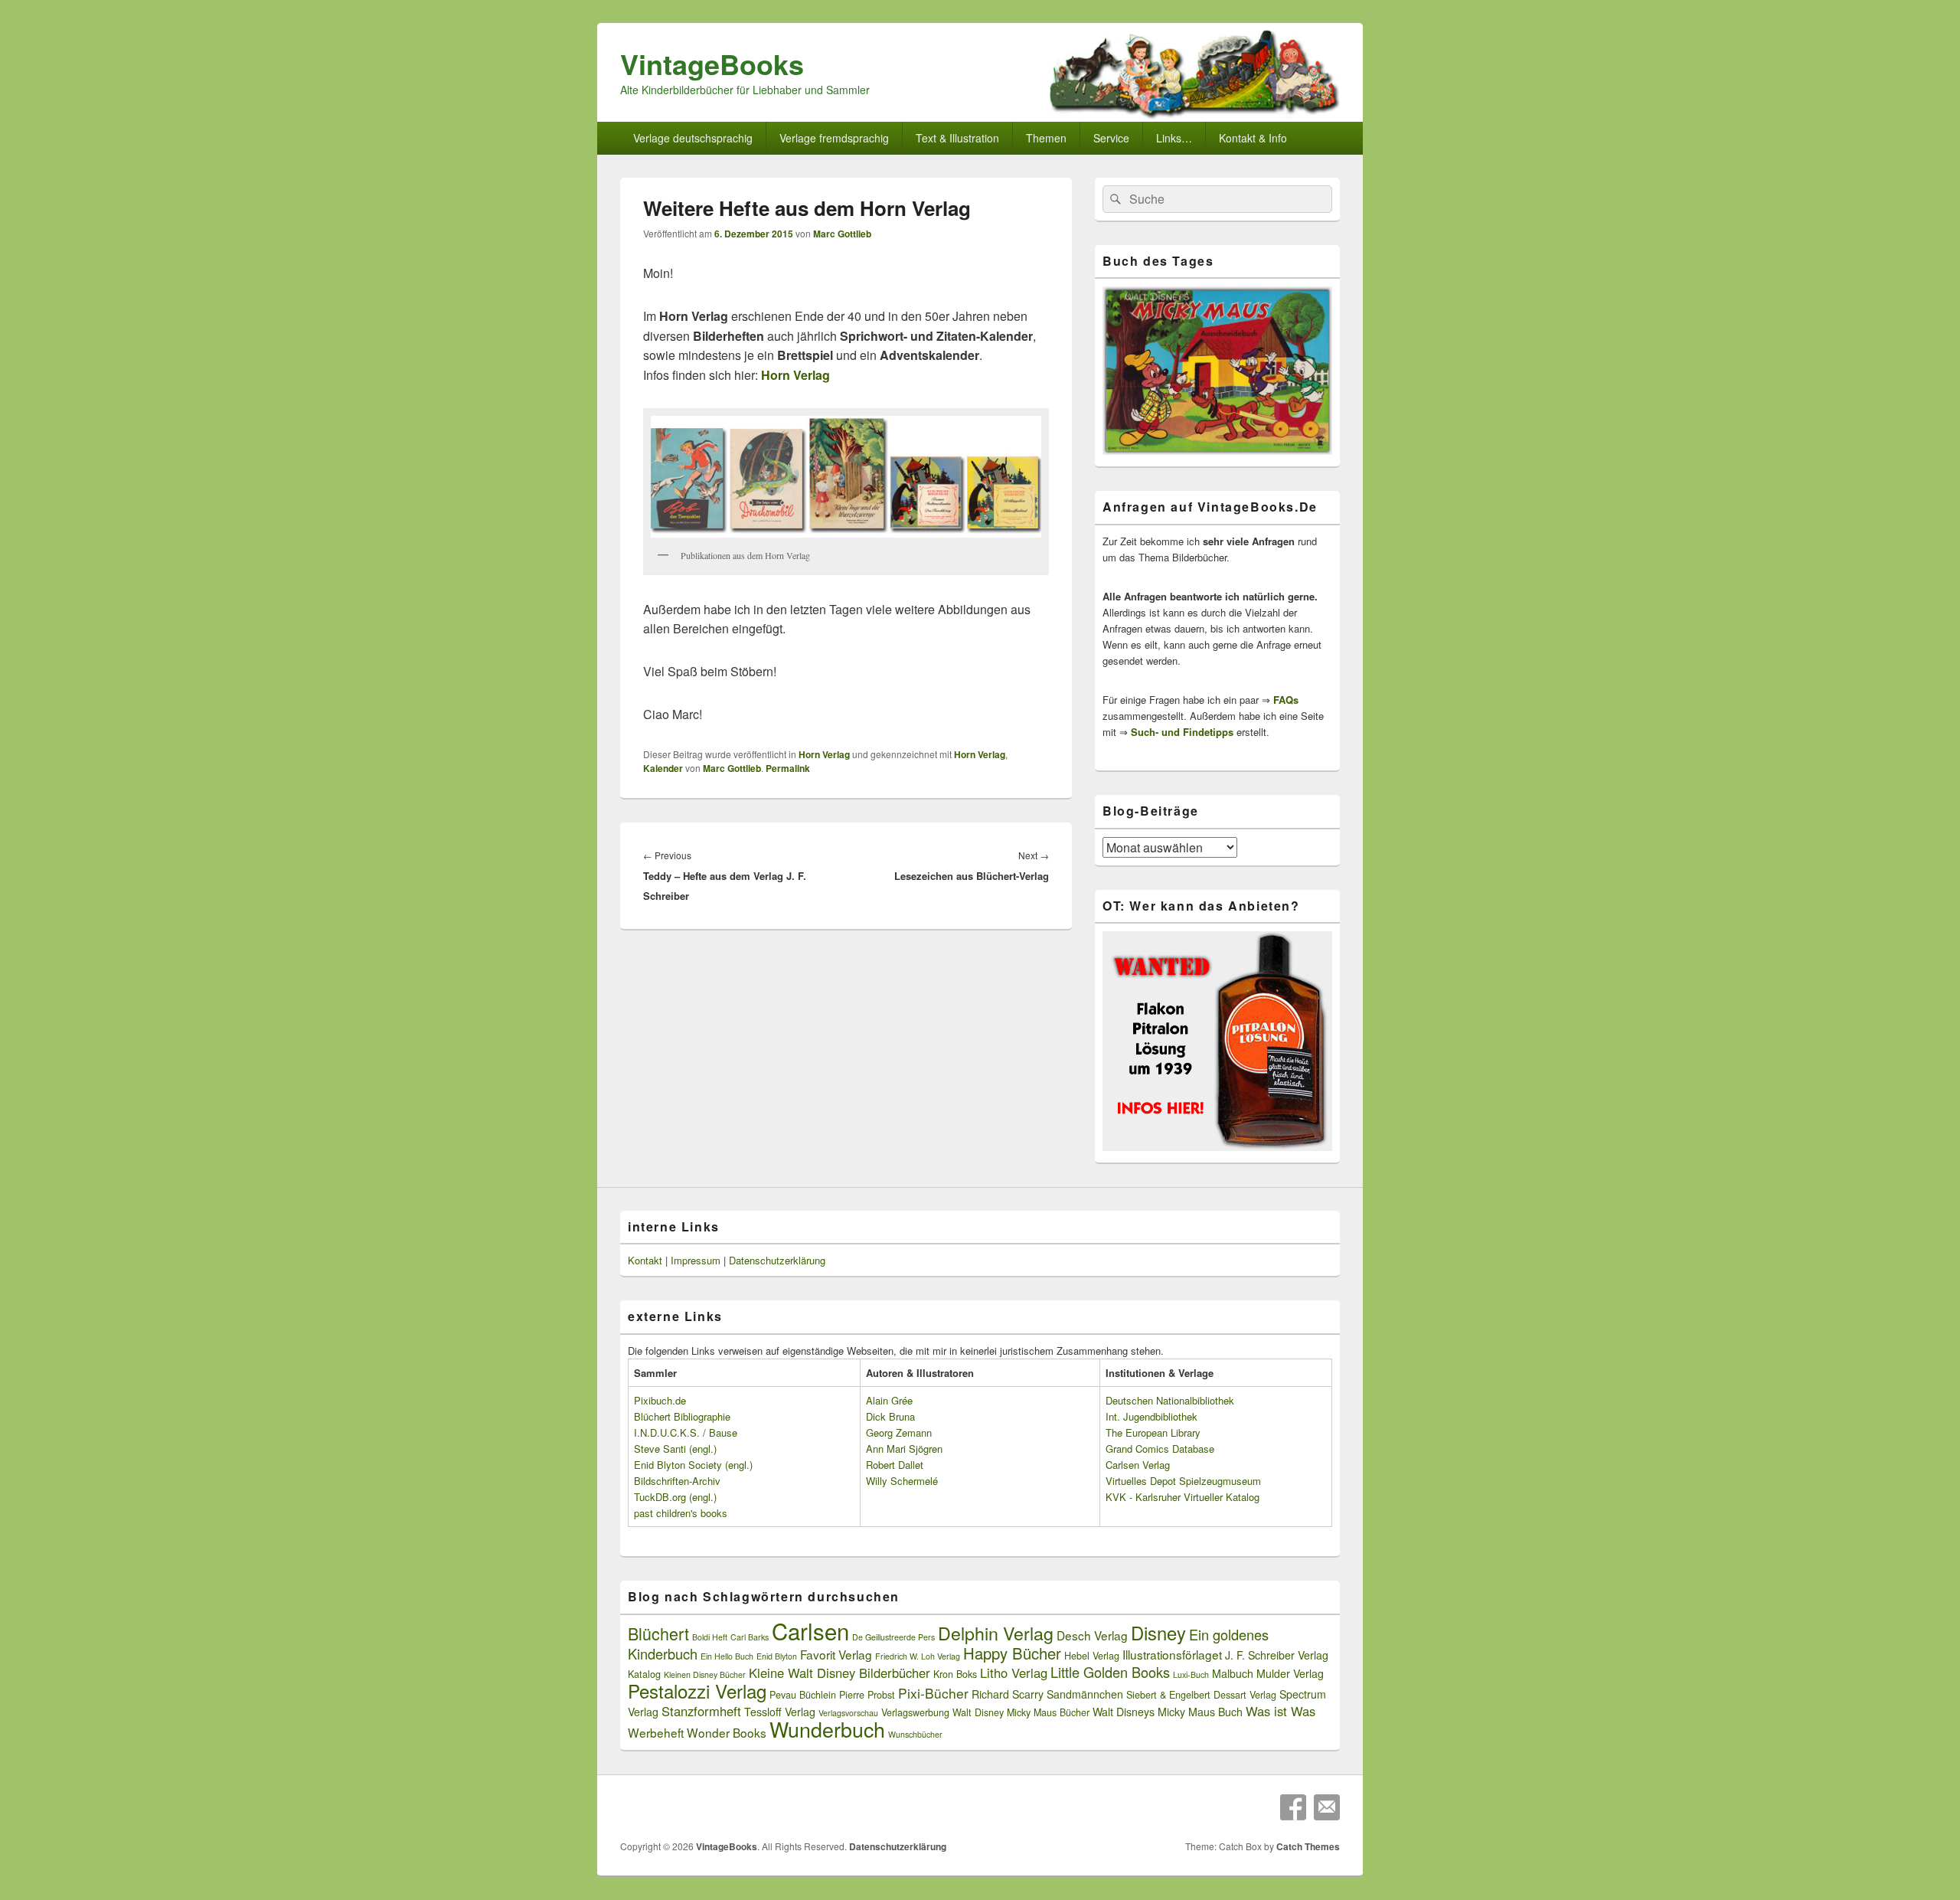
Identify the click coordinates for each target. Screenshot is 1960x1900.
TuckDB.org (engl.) (675, 1497)
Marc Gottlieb (842, 234)
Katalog (644, 1674)
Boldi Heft (710, 1637)
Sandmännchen (1085, 1694)
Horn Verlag (824, 754)
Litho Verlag (1014, 1673)
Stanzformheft (701, 1711)
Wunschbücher (915, 1734)
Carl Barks (750, 1637)
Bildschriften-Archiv (677, 1481)
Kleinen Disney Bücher (705, 1674)
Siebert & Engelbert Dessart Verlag (1201, 1695)
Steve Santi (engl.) (675, 1449)
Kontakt (645, 1260)
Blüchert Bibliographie (682, 1416)
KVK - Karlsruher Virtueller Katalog (1183, 1497)
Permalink (788, 768)
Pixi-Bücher (933, 1693)
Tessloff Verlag (780, 1712)
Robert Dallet (895, 1465)
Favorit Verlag (836, 1654)
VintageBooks (712, 64)
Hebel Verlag (1092, 1656)
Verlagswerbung (915, 1712)
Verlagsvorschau (848, 1713)
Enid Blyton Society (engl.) (693, 1465)
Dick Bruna (890, 1416)
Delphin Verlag (996, 1633)
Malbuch (1233, 1673)
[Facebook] (1293, 1807)
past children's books (681, 1513)
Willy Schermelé (902, 1481)
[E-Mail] (1327, 1807)
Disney (1158, 1633)
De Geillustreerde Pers (893, 1637)
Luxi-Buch (1191, 1674)
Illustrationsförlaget (1172, 1654)
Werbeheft (656, 1732)
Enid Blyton (777, 1656)
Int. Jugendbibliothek (1151, 1416)
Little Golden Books (1110, 1672)
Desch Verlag (1092, 1635)
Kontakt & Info (1253, 138)
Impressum (696, 1260)
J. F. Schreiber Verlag (1277, 1655)
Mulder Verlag (1290, 1673)
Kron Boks (955, 1674)
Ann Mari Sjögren (904, 1449)
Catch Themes (1308, 1846)
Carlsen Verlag (1138, 1465)
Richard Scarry (1008, 1694)
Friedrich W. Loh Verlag (918, 1656)
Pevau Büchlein (803, 1695)
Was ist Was (1281, 1711)
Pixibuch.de (660, 1400)
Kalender (663, 768)
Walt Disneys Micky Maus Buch (1168, 1712)
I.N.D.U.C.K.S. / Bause (686, 1432)
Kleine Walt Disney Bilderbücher (840, 1673)
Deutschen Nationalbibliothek (1170, 1400)
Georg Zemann (899, 1432)
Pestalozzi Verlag (697, 1691)
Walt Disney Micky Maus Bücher (1021, 1712)
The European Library (1153, 1432)
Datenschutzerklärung (777, 1260)
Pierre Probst (867, 1695)
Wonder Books (727, 1732)
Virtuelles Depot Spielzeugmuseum (1183, 1481)
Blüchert (658, 1633)
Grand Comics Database (1160, 1449)
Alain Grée (889, 1400)
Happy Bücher (1012, 1653)
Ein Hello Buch (727, 1656)
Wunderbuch (827, 1729)
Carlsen (810, 1630)
